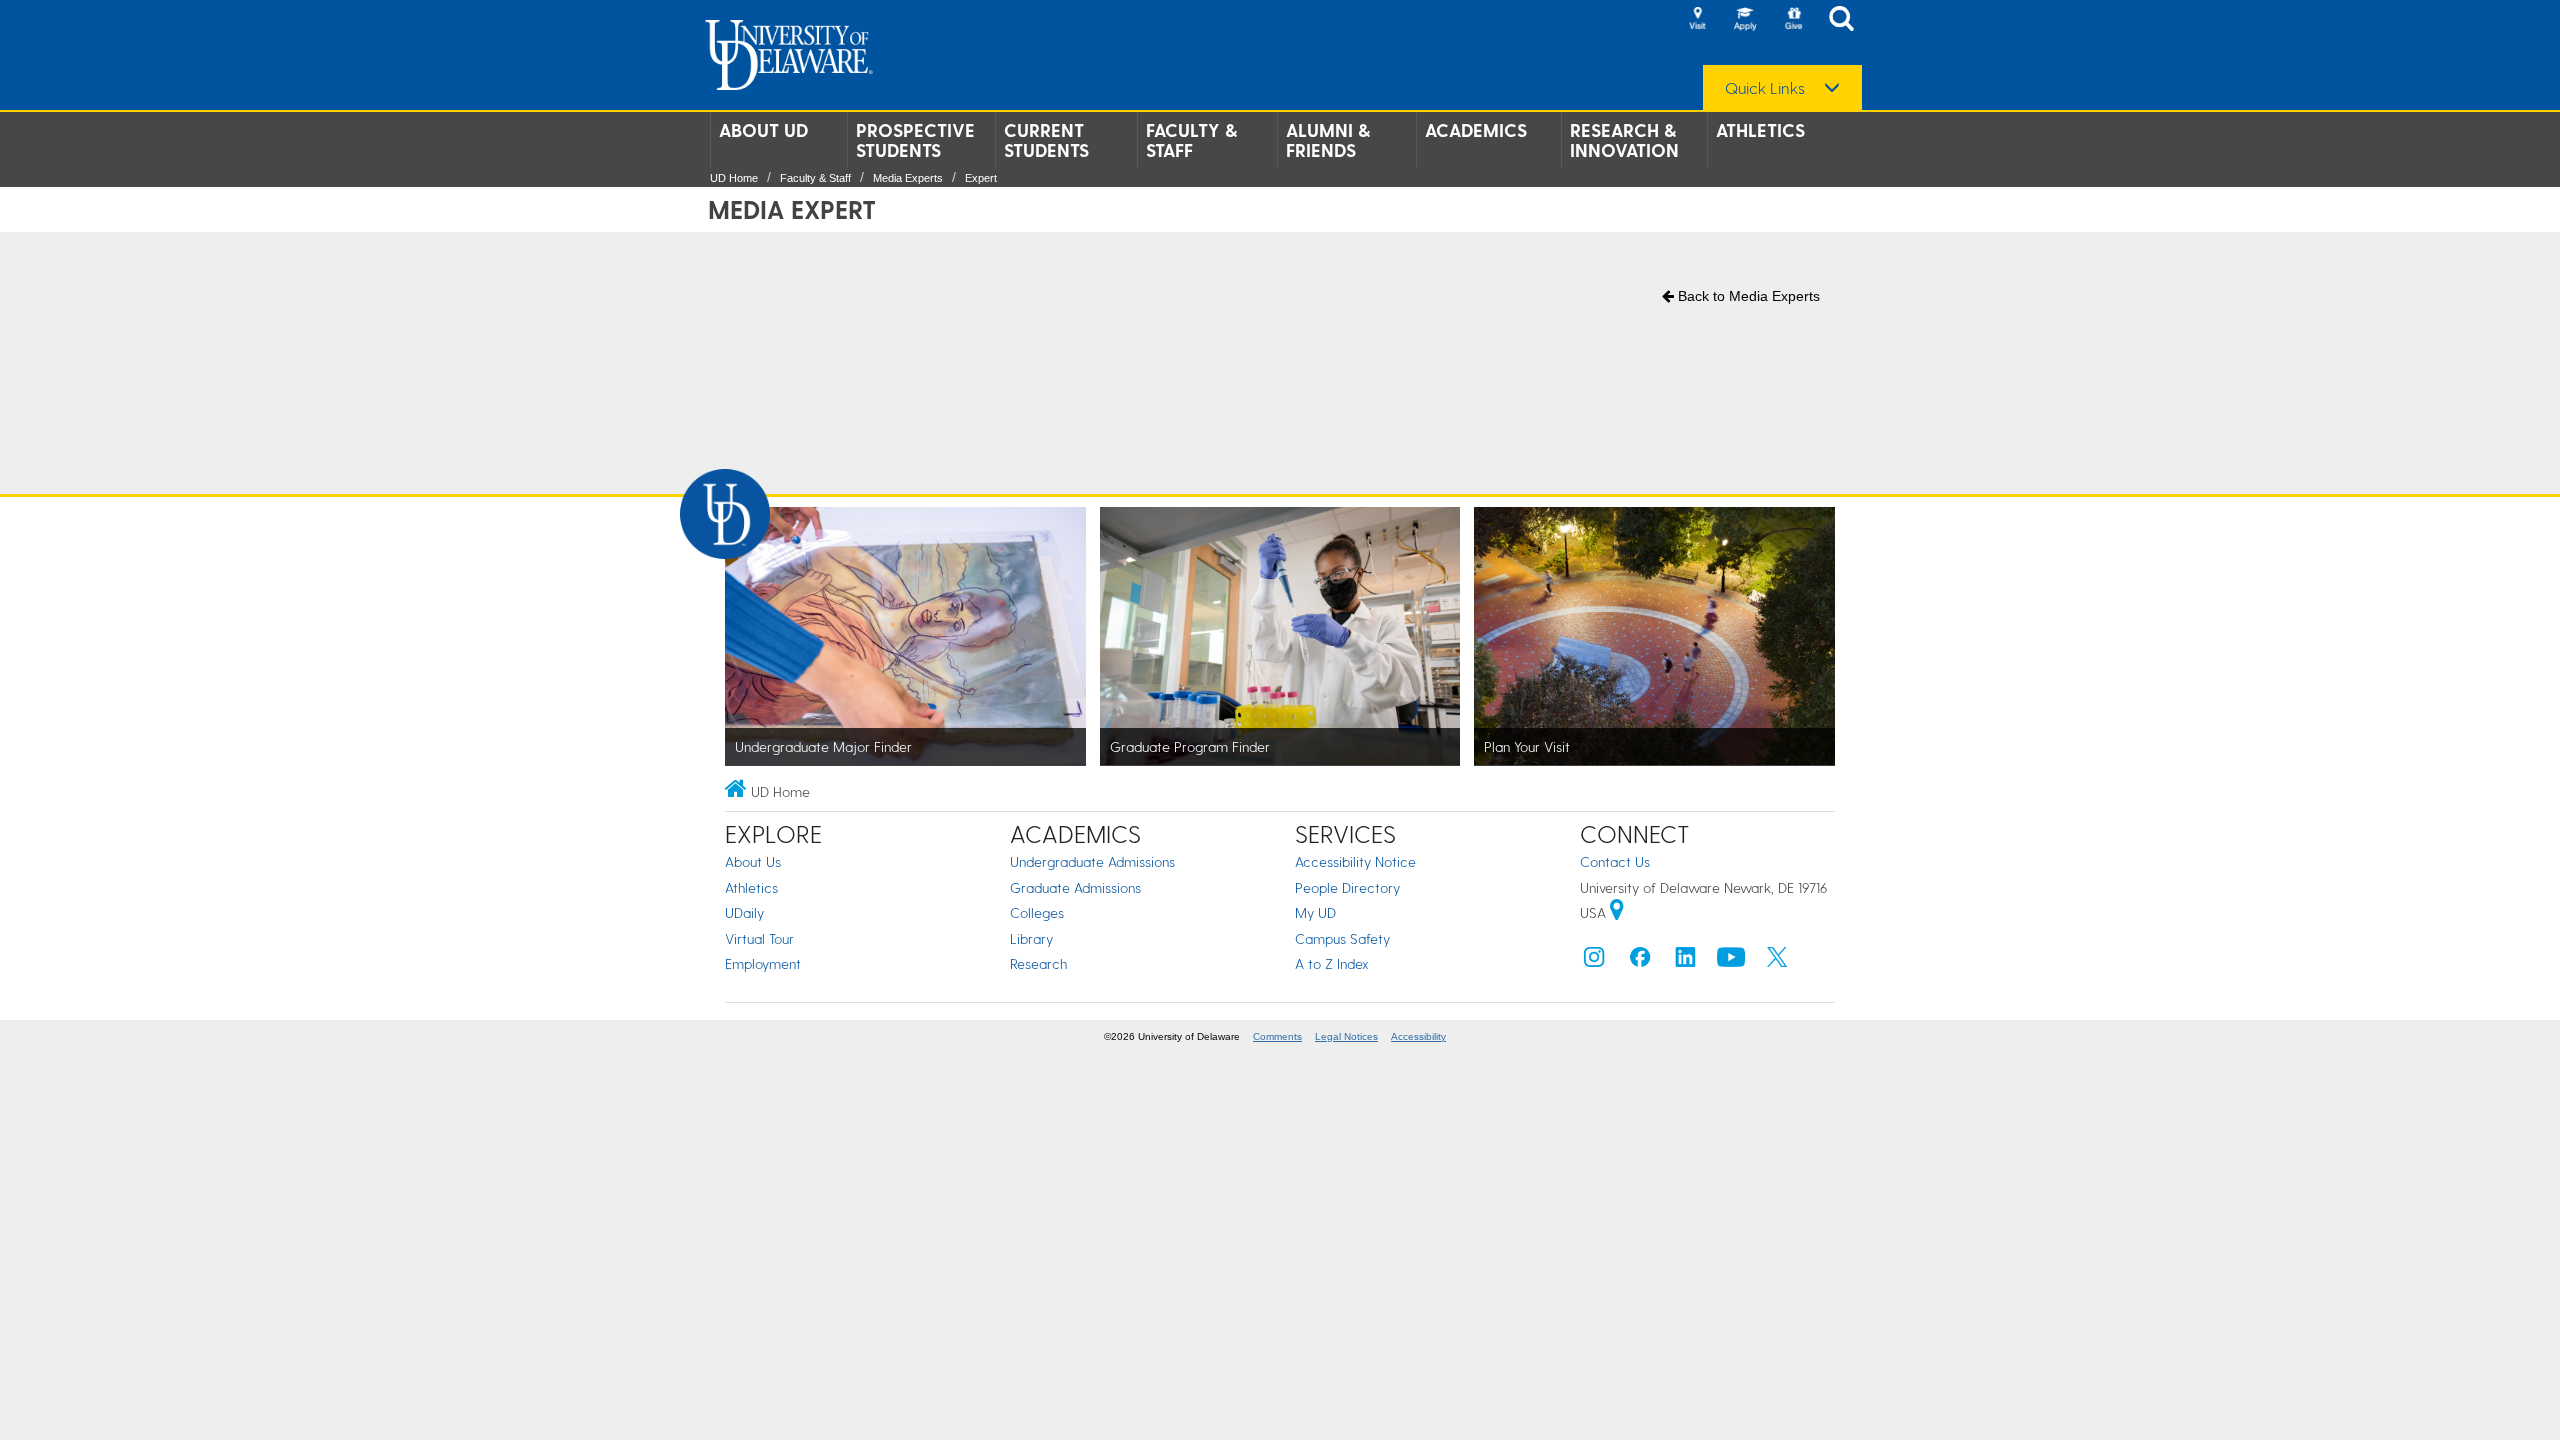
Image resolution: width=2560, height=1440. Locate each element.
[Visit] (1697, 20)
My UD (1315, 912)
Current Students (1046, 140)
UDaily (744, 912)
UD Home (734, 178)
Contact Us (1615, 861)
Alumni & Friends (1328, 140)
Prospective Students (915, 140)
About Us (753, 861)
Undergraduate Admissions (1092, 861)
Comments (1277, 1036)
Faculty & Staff (1191, 140)
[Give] (1793, 20)
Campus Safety (1342, 938)
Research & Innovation (1624, 140)
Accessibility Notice (1355, 861)
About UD (763, 130)
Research (1038, 963)
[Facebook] (1640, 961)
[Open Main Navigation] (1847, 20)
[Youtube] (1731, 961)
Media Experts (908, 178)
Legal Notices (1346, 1036)
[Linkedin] (1686, 961)
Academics (1476, 130)
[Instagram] (1594, 961)
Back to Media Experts (1747, 296)
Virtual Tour (759, 938)
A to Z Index (1332, 963)
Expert (981, 178)
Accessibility (1418, 1036)
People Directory (1347, 887)
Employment (763, 963)
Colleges (1037, 912)
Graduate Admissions (1075, 887)
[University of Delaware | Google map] (1617, 912)
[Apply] (1745, 20)
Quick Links (1765, 88)
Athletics (1760, 130)
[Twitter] (1777, 961)
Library (1031, 938)
